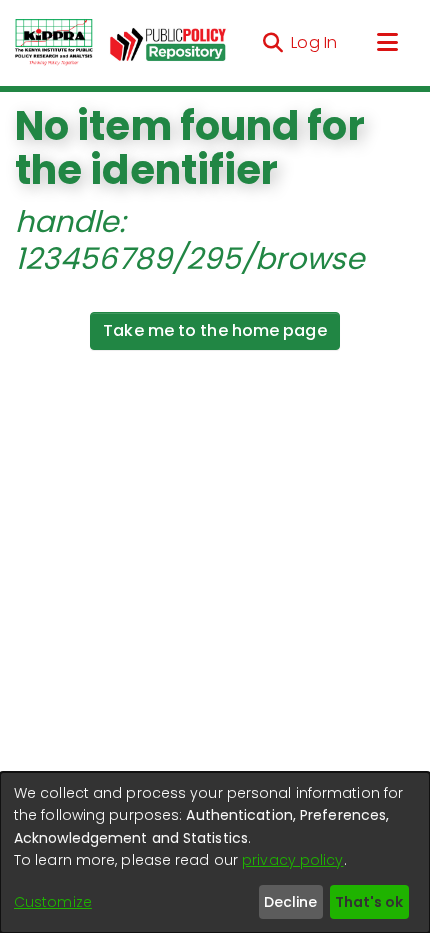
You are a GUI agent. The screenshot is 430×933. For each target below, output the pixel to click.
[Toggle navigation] (387, 43)
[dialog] (215, 852)
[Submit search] (272, 43)
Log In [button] (315, 42)
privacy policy (292, 860)
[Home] (54, 43)
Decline (290, 902)
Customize (53, 902)
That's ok (369, 902)
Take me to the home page (214, 330)
